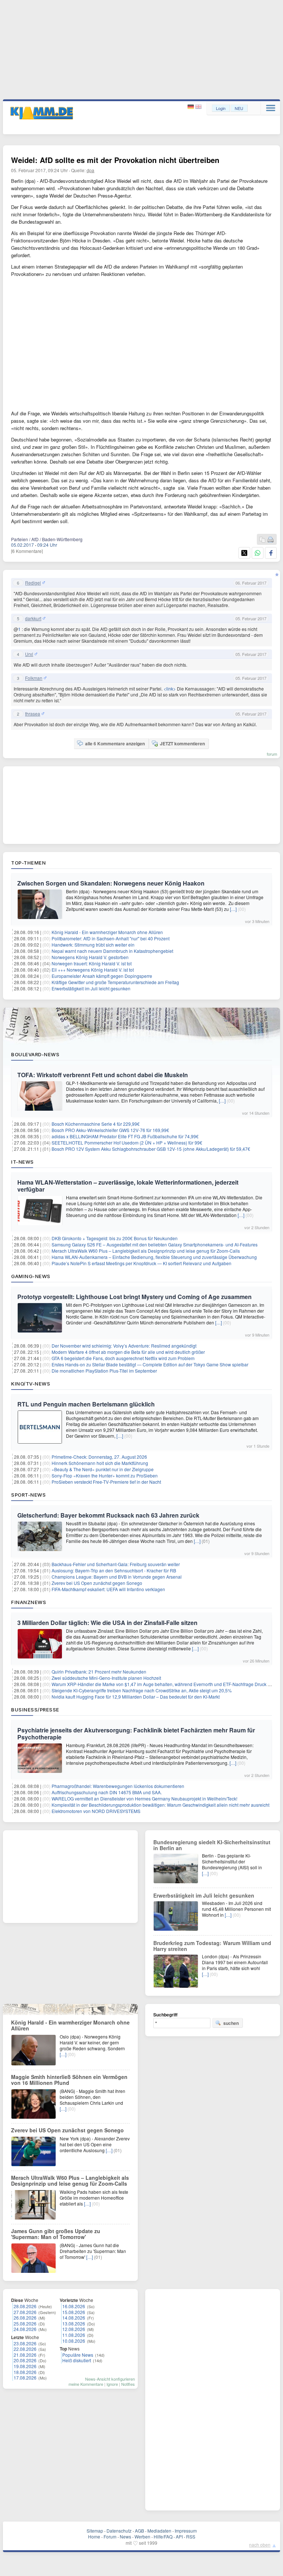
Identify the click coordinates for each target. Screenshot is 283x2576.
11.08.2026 (74, 2335)
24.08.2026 (25, 2329)
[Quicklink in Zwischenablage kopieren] (262, 540)
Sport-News (28, 1495)
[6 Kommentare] (27, 551)
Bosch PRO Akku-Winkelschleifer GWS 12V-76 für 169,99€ (110, 1130)
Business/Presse (35, 1710)
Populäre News (78, 2355)
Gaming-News (31, 1276)
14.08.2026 (74, 2318)
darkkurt (33, 618)
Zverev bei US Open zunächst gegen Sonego (97, 1583)
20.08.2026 (25, 2360)
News (125, 2536)
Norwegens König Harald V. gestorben (90, 957)
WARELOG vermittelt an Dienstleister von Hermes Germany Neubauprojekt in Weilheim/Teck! (144, 1798)
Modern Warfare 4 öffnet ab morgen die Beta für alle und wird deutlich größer (128, 1352)
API (179, 2536)
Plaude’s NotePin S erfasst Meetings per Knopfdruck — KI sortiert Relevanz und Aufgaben (141, 1263)
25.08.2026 (25, 2323)
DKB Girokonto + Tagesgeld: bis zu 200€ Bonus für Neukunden (115, 1238)
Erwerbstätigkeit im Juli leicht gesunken (91, 988)
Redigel (33, 583)
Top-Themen (28, 863)
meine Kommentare (86, 2384)
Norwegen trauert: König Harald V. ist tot (92, 963)
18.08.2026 (25, 2372)
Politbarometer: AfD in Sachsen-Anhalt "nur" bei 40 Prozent (111, 938)
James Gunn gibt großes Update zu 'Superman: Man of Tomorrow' (56, 2234)
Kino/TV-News (31, 1384)
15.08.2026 (74, 2312)
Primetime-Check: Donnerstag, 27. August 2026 (99, 1457)
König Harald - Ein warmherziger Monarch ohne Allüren (107, 932)
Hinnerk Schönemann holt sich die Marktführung (100, 1463)
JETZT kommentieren (182, 744)
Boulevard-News (35, 1054)
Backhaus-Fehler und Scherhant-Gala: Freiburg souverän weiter (116, 1564)
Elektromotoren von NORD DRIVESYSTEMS (96, 1811)
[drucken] (270, 540)
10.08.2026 (74, 2341)
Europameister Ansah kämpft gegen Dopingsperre (102, 976)
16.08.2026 (74, 2306)
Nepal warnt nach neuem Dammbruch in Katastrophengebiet (112, 951)
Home (94, 2536)
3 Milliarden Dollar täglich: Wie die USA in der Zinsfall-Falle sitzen (107, 1623)
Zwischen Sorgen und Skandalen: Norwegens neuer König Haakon (111, 883)
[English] (198, 107)
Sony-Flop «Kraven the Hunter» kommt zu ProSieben (105, 1475)
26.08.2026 (25, 2318)
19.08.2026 (25, 2366)
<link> (170, 689)
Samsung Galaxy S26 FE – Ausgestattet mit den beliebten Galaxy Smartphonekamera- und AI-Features (155, 1244)
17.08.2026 (25, 2378)
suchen (231, 2023)
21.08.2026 (25, 2355)
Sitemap (95, 2531)
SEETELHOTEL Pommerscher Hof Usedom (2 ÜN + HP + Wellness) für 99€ (127, 1142)
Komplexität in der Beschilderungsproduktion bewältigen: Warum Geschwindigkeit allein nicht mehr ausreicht (160, 1805)
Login (221, 108)
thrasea (33, 714)
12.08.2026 (74, 2329)
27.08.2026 (25, 2312)
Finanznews (29, 1602)
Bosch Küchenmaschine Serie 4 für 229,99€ (96, 1124)
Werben (142, 2536)
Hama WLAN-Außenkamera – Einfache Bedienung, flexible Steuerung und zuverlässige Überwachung (154, 1257)
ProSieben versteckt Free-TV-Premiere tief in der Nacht (106, 1482)
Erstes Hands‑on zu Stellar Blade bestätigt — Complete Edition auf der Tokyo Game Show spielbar (150, 1364)
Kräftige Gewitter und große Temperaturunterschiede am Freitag (115, 982)
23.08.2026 (25, 2343)
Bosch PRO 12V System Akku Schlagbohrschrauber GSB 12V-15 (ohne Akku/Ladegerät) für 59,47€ (151, 1149)
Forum (110, 2536)
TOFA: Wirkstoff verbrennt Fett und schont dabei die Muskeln (103, 1075)
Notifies (128, 2384)
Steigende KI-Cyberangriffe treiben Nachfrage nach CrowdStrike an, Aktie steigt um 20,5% (142, 1690)
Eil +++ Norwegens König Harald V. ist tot (93, 970)
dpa (90, 170)
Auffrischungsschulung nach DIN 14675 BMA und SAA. (107, 1792)
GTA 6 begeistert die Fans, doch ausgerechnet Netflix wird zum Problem (123, 1358)
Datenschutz (119, 2531)
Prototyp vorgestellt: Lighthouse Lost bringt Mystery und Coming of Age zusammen (134, 1297)
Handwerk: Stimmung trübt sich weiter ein (93, 945)
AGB (139, 2531)
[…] (233, 909)
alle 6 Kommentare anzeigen (115, 744)
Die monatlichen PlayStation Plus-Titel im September (104, 1371)
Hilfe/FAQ (163, 2536)
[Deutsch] (191, 107)
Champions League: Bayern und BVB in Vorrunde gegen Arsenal (117, 1577)
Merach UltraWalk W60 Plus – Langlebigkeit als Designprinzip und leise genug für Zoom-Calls (146, 1251)
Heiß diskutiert (77, 2360)
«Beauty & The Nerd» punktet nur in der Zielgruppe (103, 1469)
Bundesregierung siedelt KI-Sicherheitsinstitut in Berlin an (212, 1845)
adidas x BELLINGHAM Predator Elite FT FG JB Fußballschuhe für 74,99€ (125, 1136)
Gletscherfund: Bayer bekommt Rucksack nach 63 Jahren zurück (108, 1515)
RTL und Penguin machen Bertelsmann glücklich (86, 1404)
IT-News (22, 1162)
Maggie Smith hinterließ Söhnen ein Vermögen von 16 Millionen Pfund (69, 2080)
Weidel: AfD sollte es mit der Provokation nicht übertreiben (115, 160)
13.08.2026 (74, 2323)
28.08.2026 (25, 2306)
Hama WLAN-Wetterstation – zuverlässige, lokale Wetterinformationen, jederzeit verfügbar (128, 1186)
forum (272, 754)
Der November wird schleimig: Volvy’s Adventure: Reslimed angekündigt (124, 1346)
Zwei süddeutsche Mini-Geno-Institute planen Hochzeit (106, 1678)
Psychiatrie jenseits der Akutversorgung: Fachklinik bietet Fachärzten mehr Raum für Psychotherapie (136, 1734)
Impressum (186, 2531)
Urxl (29, 654)
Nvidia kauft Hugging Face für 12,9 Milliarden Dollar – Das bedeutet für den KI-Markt (136, 1697)
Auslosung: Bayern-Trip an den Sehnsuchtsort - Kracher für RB (114, 1570)
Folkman (34, 678)
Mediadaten (159, 2531)
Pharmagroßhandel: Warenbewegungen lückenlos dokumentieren (118, 1786)
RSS (191, 2536)
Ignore (112, 2384)
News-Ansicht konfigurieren (110, 2379)
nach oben (260, 2545)
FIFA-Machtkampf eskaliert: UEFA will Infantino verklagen (108, 1589)
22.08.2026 (25, 2349)
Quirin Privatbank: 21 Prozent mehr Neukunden (99, 1672)
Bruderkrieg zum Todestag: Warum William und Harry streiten (212, 1946)
